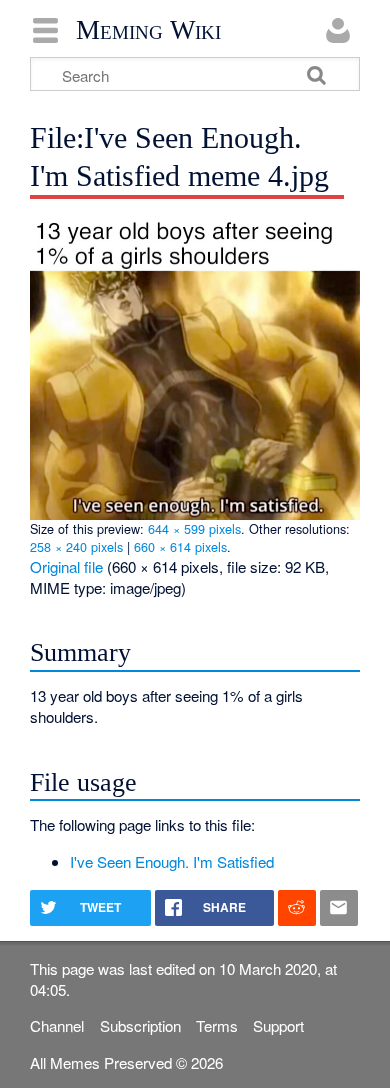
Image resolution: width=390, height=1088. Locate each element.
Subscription (140, 1025)
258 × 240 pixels (76, 546)
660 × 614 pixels (180, 546)
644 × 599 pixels (194, 528)
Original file (66, 566)
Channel (57, 1025)
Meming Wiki (148, 30)
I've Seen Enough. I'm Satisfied (172, 861)
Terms (217, 1025)
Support (278, 1025)
